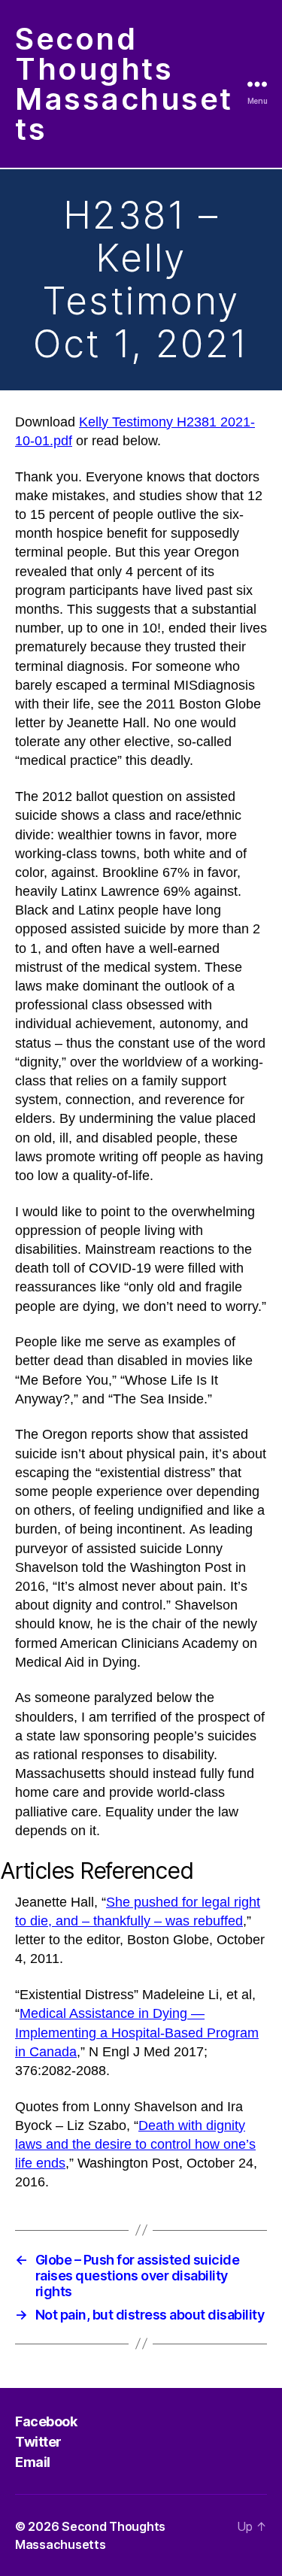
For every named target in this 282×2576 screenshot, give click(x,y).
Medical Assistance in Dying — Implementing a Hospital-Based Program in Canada (137, 2032)
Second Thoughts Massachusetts (124, 84)
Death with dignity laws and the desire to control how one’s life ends (135, 2144)
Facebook (46, 2421)
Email (33, 2462)
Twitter (38, 2442)
